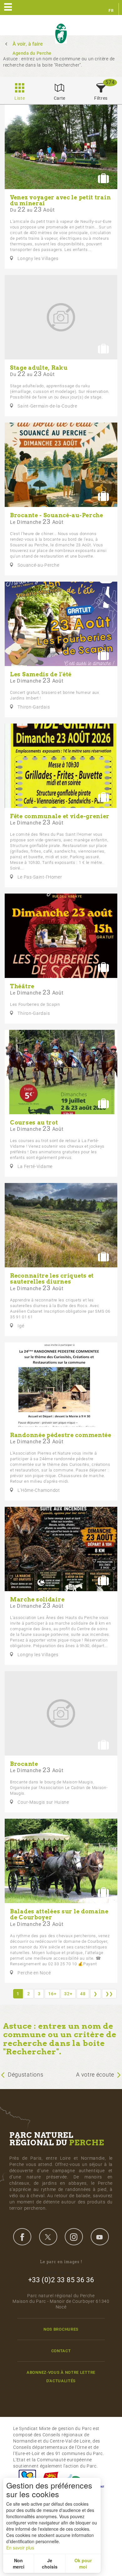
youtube (100, 2237)
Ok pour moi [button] (83, 2563)
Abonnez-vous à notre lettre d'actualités (61, 2377)
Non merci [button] (19, 2563)
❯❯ (109, 1994)
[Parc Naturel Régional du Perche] (61, 34)
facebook (22, 2237)
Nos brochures (61, 2329)
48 (83, 1994)
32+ (68, 1994)
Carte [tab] (60, 98)
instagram (74, 2237)
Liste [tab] (20, 98)
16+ (52, 1994)
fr (111, 11)
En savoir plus (20, 2548)
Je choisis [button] (50, 2563)
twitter (48, 2237)
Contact (61, 2351)
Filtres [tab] (101, 98)
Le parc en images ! (61, 2262)
